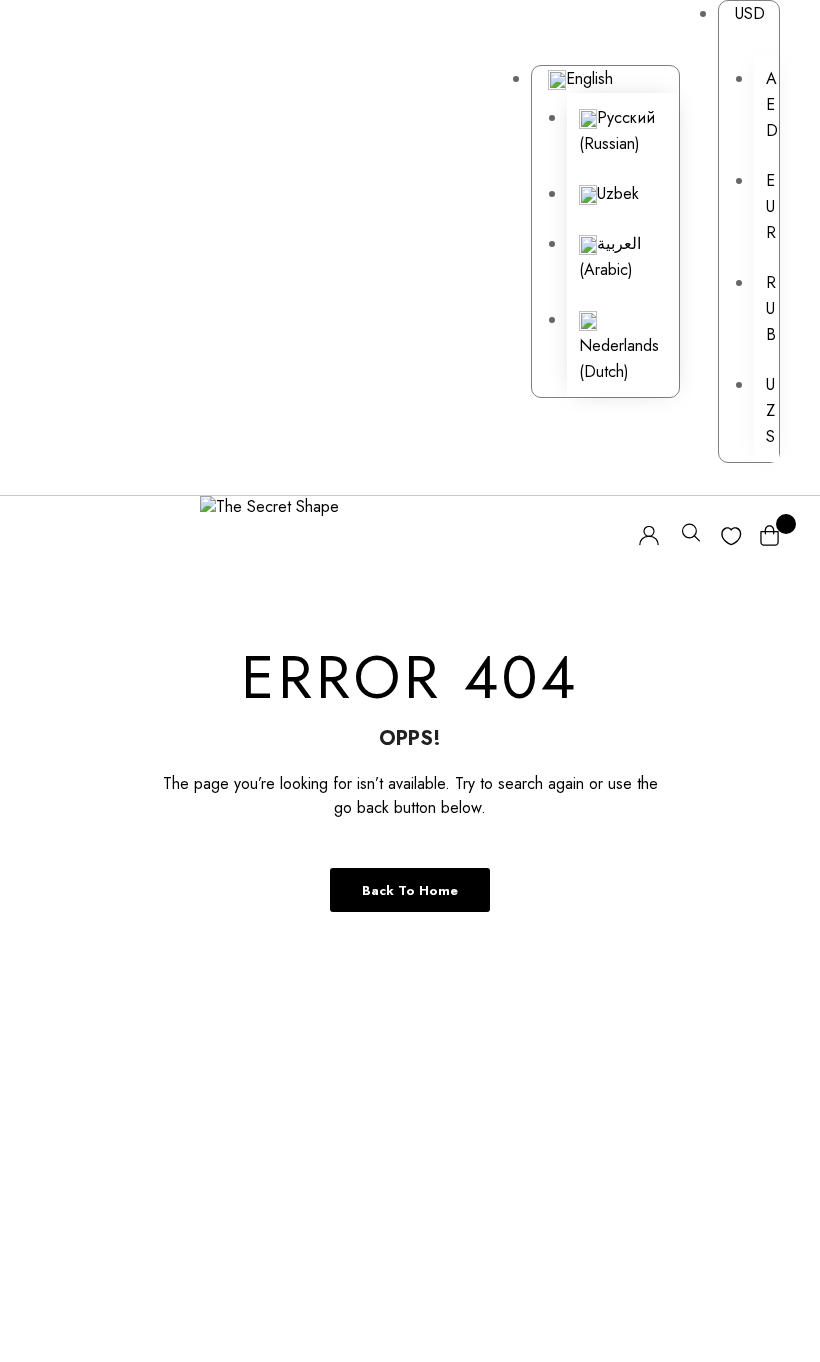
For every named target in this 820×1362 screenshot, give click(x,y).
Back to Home (410, 890)
